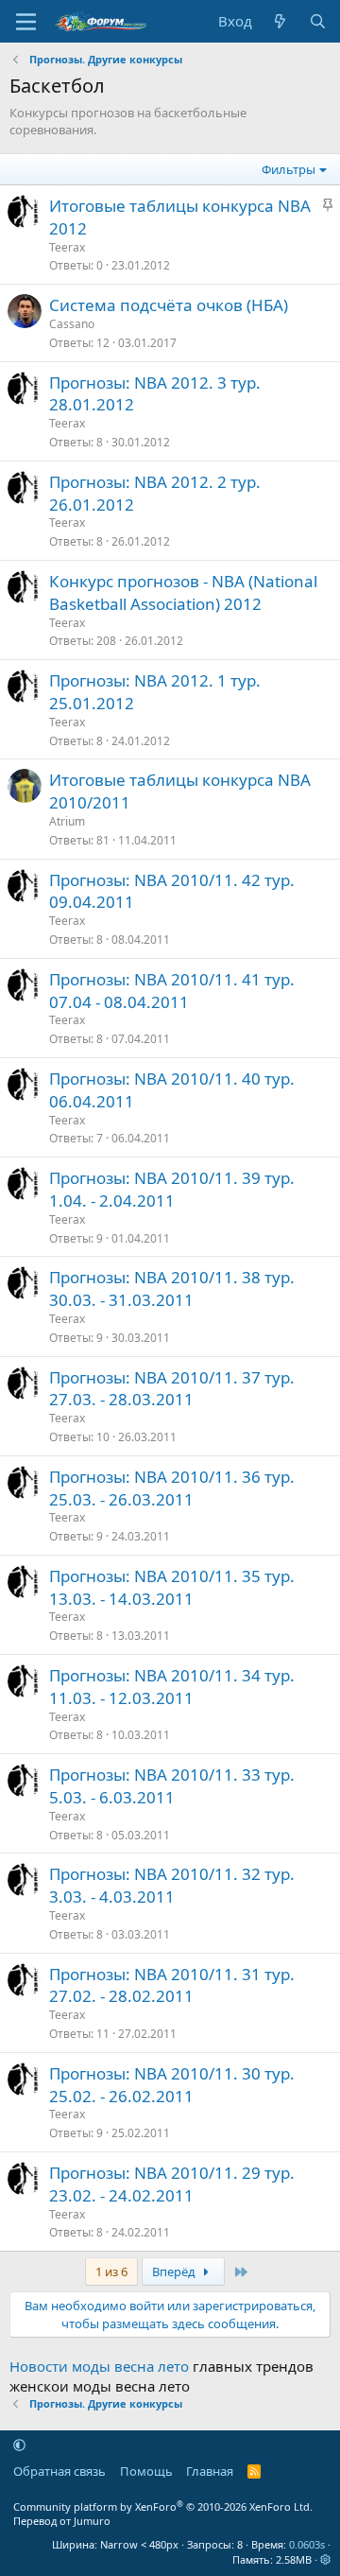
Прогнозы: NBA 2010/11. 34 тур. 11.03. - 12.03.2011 (172, 1687)
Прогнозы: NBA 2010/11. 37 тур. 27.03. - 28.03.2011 (172, 1389)
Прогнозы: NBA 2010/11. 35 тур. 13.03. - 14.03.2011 (172, 1587)
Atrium (67, 821)
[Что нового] (280, 21)
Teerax (67, 247)
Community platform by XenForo (163, 2506)
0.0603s (307, 2544)
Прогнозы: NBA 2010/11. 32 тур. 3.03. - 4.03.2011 (172, 1885)
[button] (19, 2445)
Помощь (146, 2471)
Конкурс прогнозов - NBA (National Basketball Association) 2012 (183, 592)
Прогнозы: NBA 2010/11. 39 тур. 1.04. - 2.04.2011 (172, 1189)
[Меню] (26, 22)
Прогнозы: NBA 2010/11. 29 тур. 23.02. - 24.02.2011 (172, 2184)
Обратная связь (59, 2471)
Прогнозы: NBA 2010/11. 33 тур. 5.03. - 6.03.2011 (172, 1786)
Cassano (72, 324)
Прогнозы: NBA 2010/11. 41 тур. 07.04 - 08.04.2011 (172, 991)
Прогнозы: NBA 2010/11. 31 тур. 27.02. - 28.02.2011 (172, 1985)
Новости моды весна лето (99, 2366)
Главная (210, 2471)
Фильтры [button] (289, 169)
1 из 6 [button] (111, 2271)
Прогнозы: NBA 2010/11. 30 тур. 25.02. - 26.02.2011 (172, 2085)
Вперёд (175, 2271)
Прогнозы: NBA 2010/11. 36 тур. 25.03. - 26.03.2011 (172, 1488)
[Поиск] (318, 21)
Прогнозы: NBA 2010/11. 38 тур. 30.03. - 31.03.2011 (172, 1288)
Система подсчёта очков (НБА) (169, 305)
